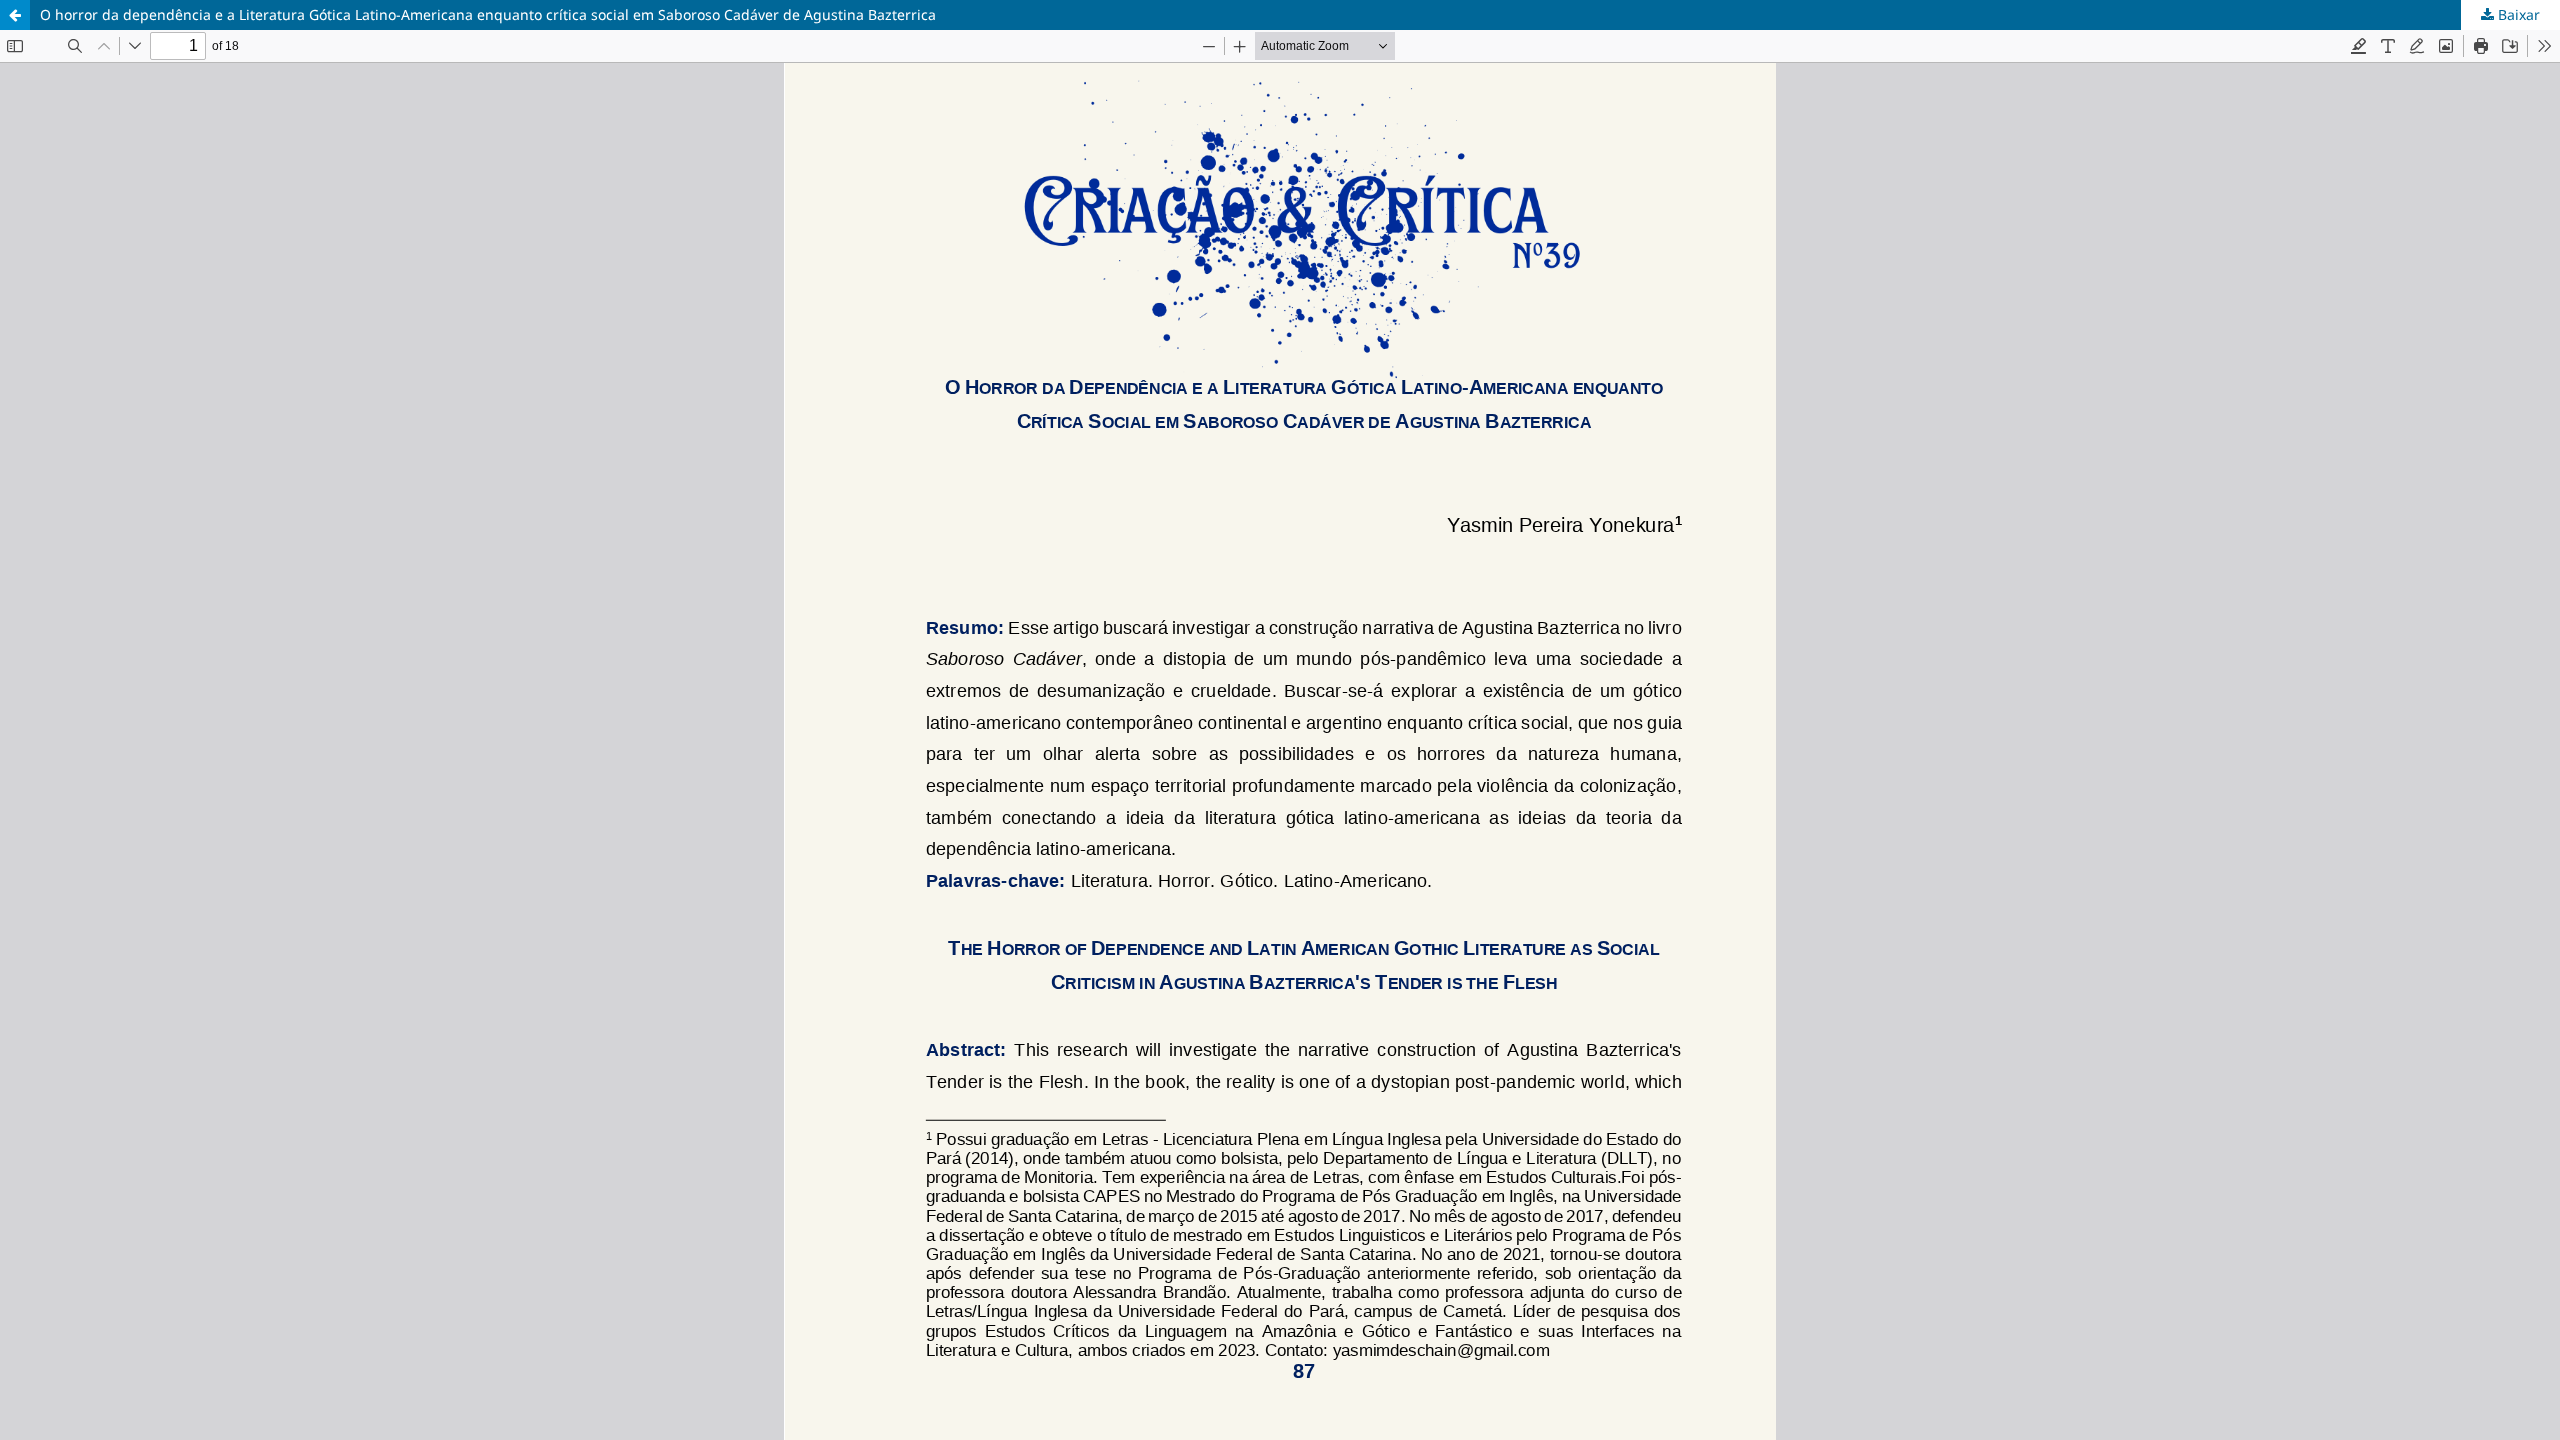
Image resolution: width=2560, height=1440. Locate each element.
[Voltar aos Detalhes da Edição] (15, 15)
